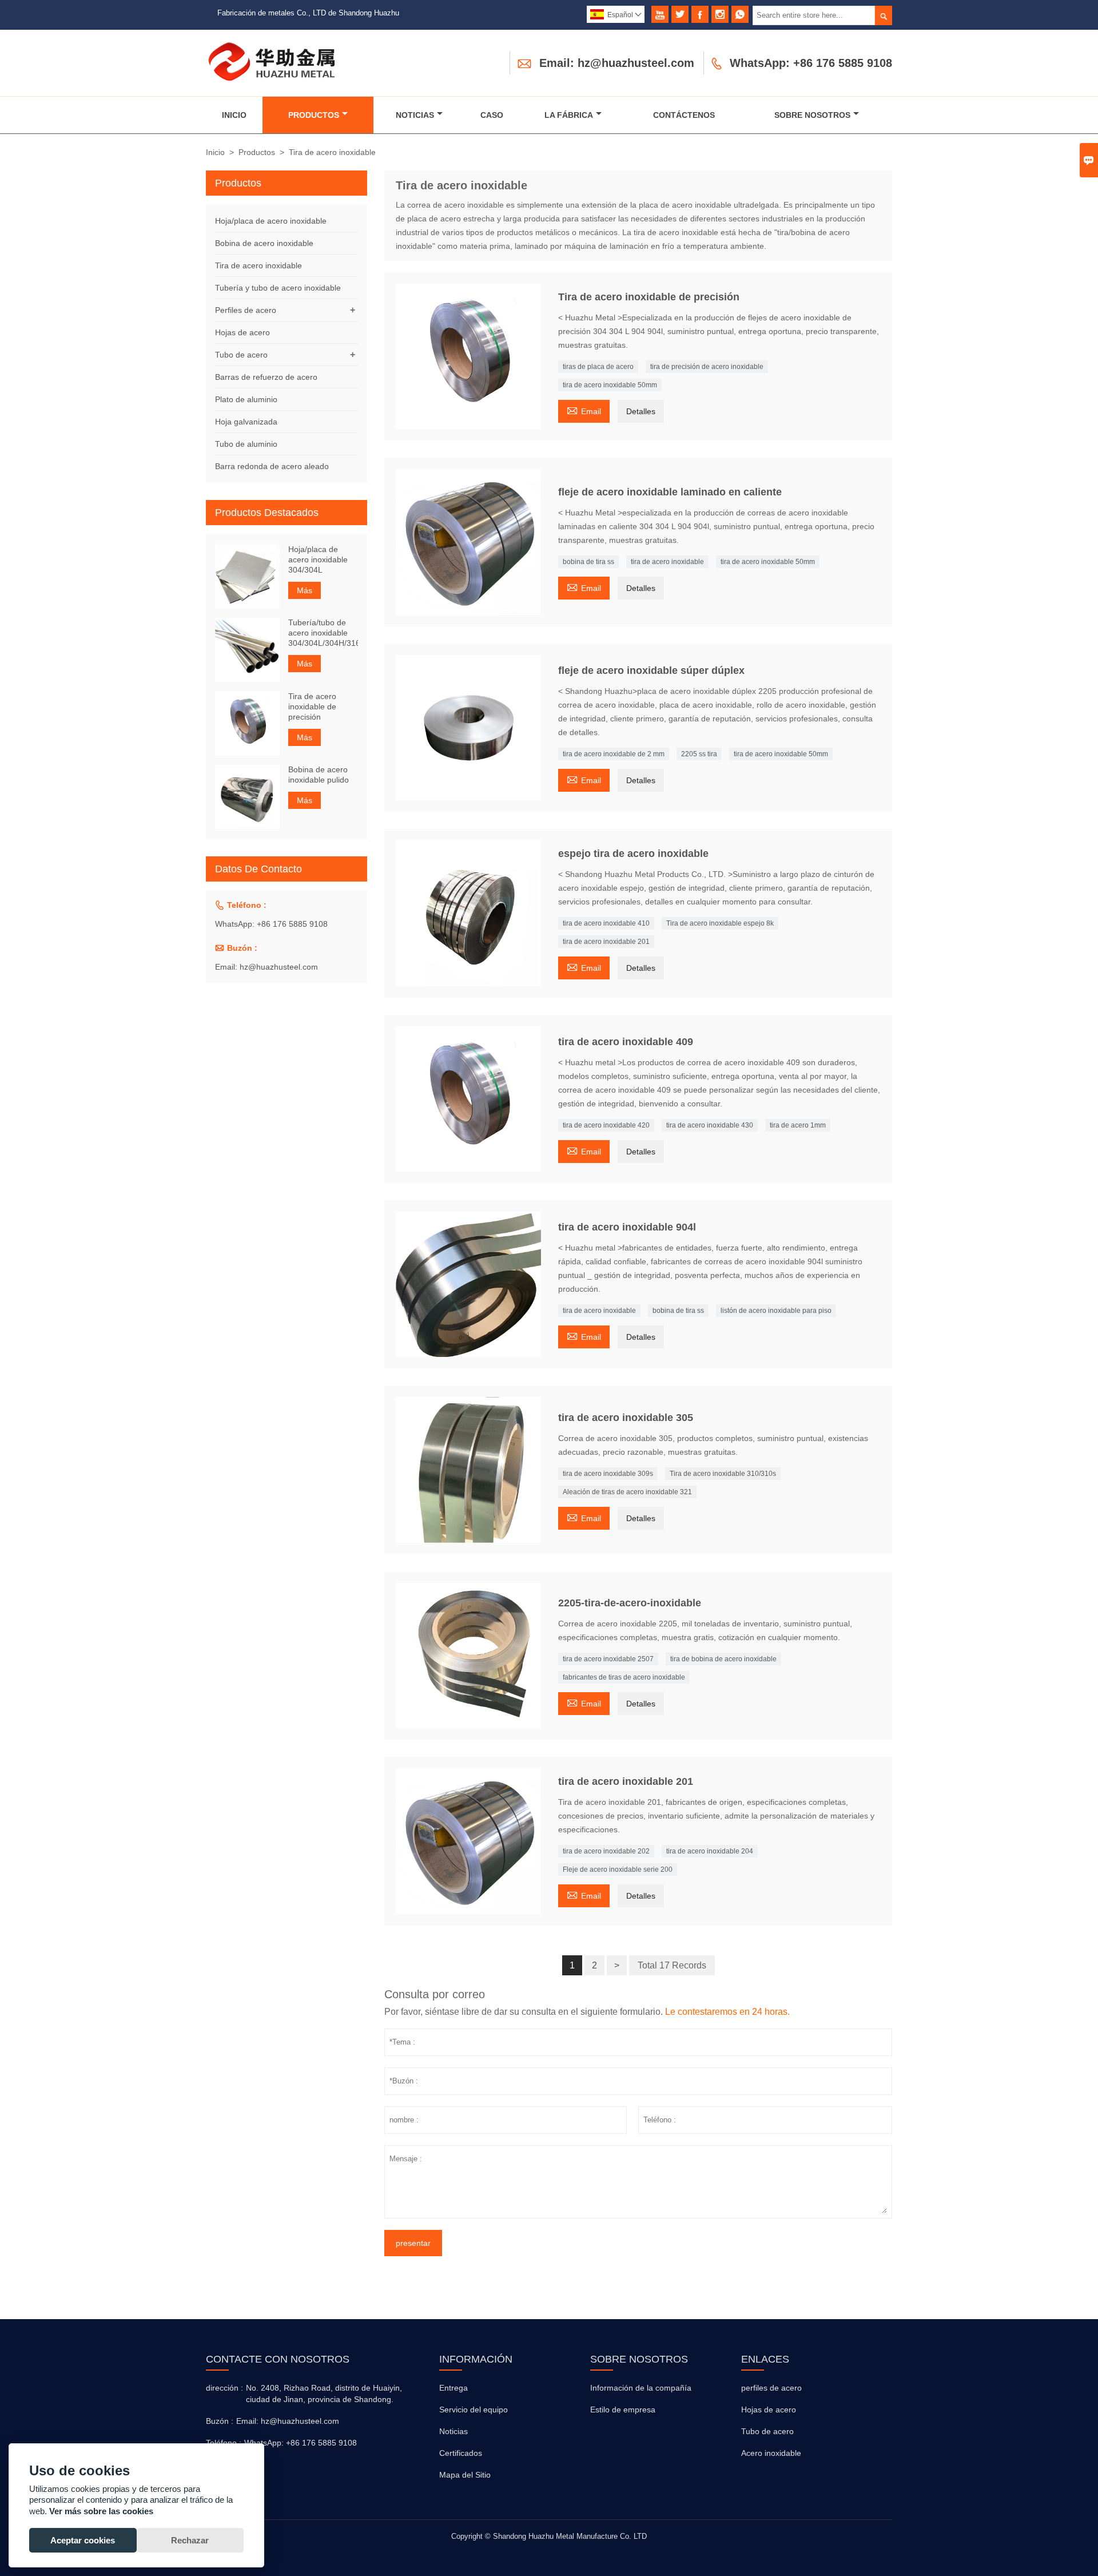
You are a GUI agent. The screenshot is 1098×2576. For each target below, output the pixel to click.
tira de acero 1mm (798, 1125)
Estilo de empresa (623, 2410)
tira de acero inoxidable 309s (608, 1474)
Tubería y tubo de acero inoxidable (278, 288)
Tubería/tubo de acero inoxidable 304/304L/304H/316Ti (323, 633)
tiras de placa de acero (598, 367)
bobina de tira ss (588, 562)
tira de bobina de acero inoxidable (723, 1659)
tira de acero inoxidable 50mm (610, 385)
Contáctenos (684, 115)
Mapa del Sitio (465, 2475)
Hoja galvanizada (246, 422)
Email (584, 410)
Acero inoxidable (771, 2453)
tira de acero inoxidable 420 (606, 1125)
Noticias (415, 115)
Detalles (641, 411)
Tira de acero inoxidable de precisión (312, 706)
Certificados (461, 2453)
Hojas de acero (242, 332)
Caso (492, 115)
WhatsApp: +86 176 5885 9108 (811, 63)
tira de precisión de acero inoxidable (707, 367)
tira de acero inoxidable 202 (606, 1851)
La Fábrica (569, 115)
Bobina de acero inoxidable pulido (319, 775)
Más (305, 590)
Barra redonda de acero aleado (272, 466)
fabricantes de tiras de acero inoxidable (624, 1677)
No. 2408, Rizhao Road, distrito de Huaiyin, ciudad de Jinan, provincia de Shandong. (324, 2394)
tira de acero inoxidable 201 (606, 942)
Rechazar (190, 2540)
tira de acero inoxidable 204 (710, 1851)
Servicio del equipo (474, 2410)
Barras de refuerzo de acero (266, 377)
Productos (314, 115)
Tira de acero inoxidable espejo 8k (720, 923)
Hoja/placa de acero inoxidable (271, 221)
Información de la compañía (641, 2388)
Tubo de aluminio (246, 444)
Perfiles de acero (246, 310)
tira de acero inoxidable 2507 (608, 1659)
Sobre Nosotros (812, 115)
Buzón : (220, 2421)
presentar (413, 2243)
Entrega (453, 2388)
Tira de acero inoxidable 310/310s (723, 1474)
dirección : (224, 2388)
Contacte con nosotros (278, 2359)
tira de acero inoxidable (667, 562)
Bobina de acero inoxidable (264, 243)
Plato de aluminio (246, 399)
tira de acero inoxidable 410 (606, 923)
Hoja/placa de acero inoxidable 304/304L (318, 559)
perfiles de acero (771, 2388)
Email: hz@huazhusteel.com (617, 63)
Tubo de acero (241, 355)
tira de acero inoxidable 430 (710, 1125)
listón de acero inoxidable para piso (776, 1311)
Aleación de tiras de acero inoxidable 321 (627, 1492)
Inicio (234, 115)
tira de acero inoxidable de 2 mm (614, 754)
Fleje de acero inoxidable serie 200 (618, 1870)
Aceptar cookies (83, 2540)
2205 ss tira (699, 754)
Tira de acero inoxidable (258, 265)
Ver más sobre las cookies (101, 2511)
